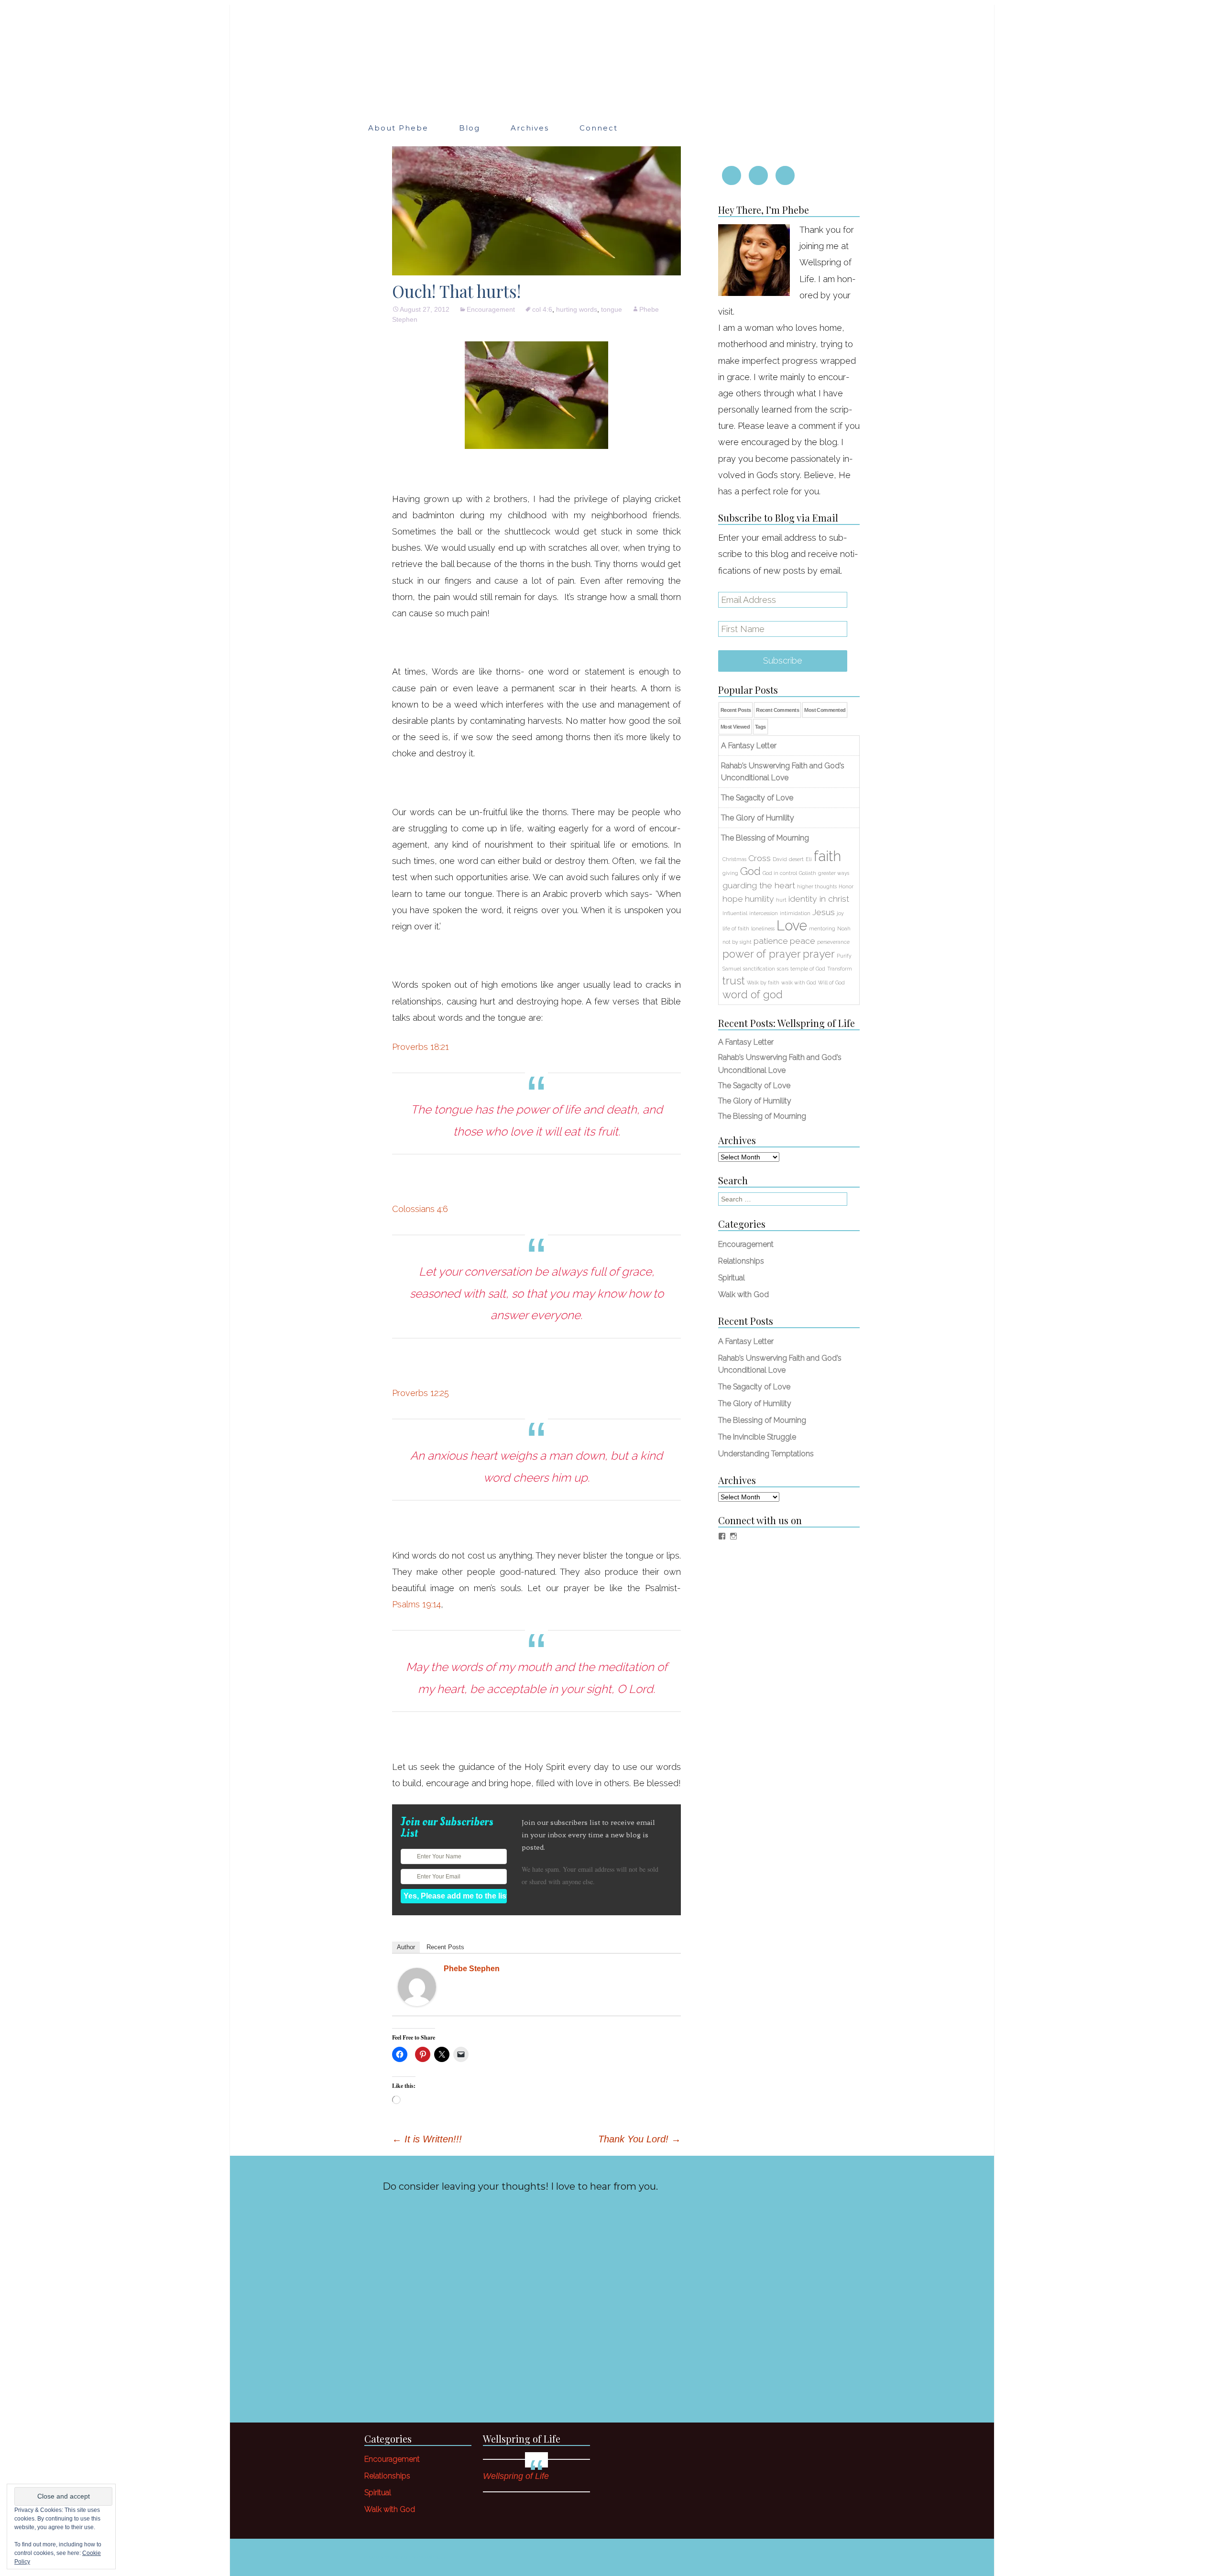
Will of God (831, 982)
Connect (599, 128)
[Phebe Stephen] (417, 1986)
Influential (735, 913)
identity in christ (819, 899)
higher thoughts (817, 886)
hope (733, 899)
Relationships (741, 1261)
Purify (844, 956)
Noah (844, 928)
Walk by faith (763, 982)
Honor (846, 886)
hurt (781, 900)
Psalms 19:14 (416, 1604)
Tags (760, 727)
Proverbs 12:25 (421, 1393)
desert (796, 859)
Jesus (824, 912)
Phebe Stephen (472, 1969)
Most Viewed (735, 727)
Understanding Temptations (766, 1454)
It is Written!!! (427, 2139)
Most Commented (825, 710)
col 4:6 (542, 309)
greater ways (834, 873)
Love (792, 925)
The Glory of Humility (755, 1101)
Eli (809, 859)
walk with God (799, 982)
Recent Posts (445, 1947)
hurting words (577, 309)
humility (760, 899)
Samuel (732, 969)
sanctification (759, 969)
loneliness (763, 928)
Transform (840, 969)
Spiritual (732, 1278)
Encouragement (491, 309)
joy (840, 913)
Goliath (808, 873)
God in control (780, 873)
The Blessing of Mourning (762, 1116)
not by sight (737, 942)
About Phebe (398, 128)
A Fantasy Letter (746, 1042)
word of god (753, 994)
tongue (612, 309)
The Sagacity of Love (754, 1086)
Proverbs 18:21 (421, 1047)
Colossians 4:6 (420, 1209)
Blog (470, 128)
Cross (760, 858)
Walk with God (743, 1294)
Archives (530, 128)
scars (783, 969)
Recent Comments (777, 710)
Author (406, 1947)
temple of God (808, 969)
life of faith (736, 928)
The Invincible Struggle (757, 1437)
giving (730, 873)
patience (771, 941)
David (780, 859)
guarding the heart (759, 885)
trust (734, 981)
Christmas (734, 859)
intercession (764, 913)
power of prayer (762, 954)
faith (827, 856)
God (750, 871)
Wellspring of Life (522, 2439)
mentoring (822, 928)
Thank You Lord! (639, 2139)
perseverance (833, 942)
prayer (819, 954)
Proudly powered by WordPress (404, 2557)
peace (803, 941)
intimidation (795, 913)
